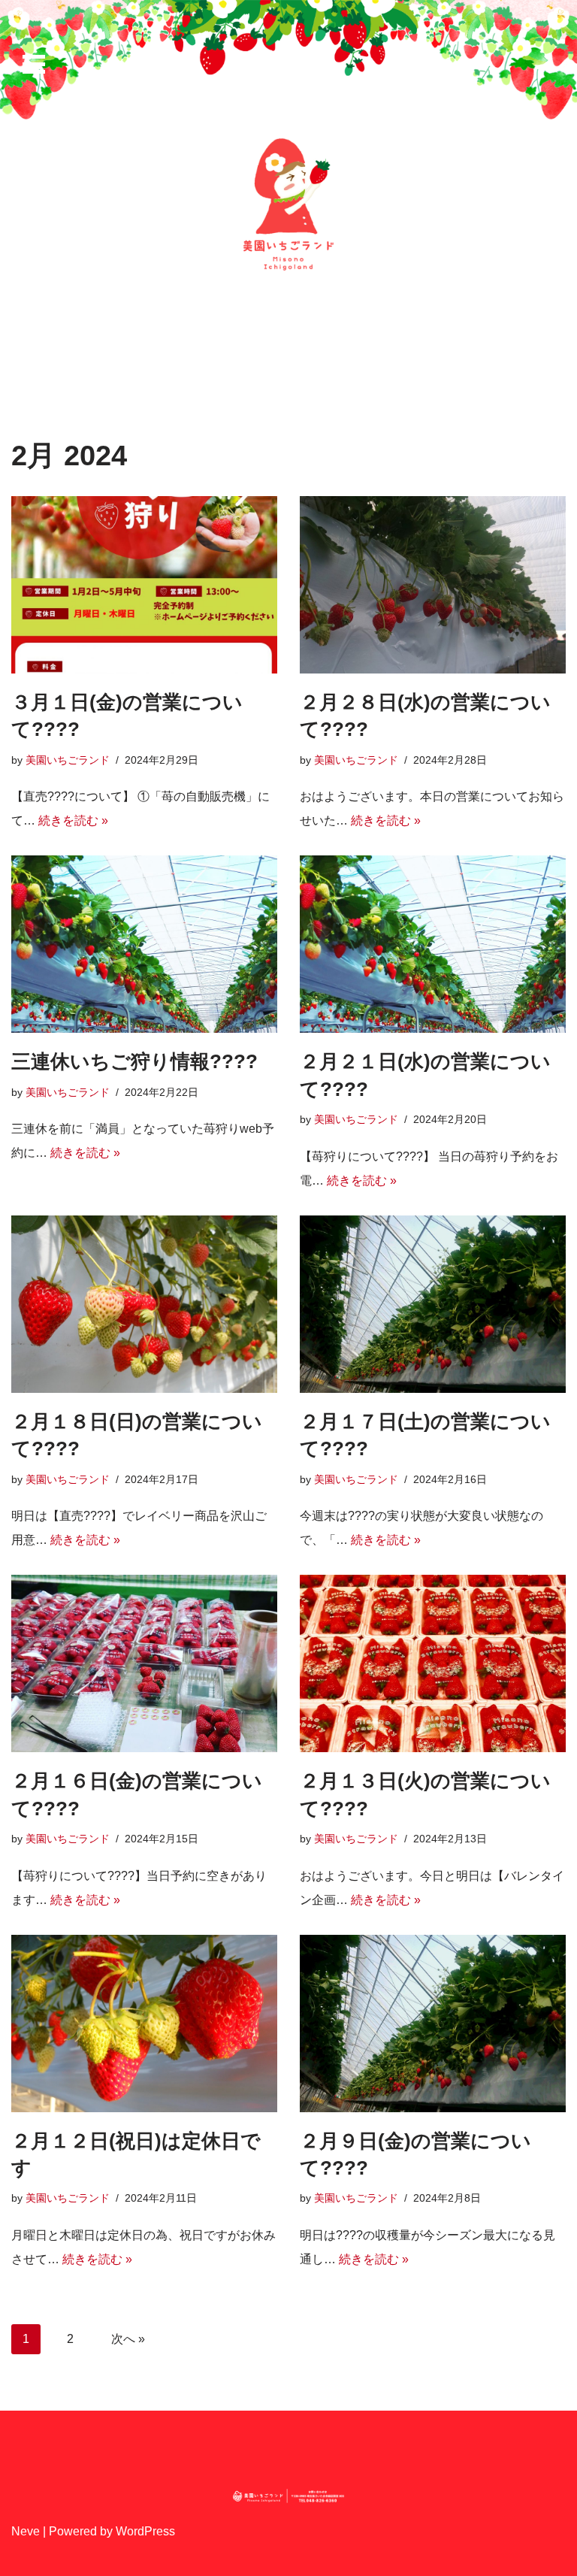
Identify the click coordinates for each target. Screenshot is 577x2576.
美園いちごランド (68, 760)
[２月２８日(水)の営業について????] (433, 585)
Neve (26, 2531)
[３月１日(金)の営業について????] (144, 585)
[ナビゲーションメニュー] (34, 64)
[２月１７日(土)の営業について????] (433, 1304)
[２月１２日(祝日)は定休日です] (144, 2024)
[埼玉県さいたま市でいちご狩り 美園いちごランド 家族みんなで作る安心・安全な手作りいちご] (288, 204)
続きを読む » (73, 820)
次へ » (128, 2339)
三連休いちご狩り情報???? (134, 1061)
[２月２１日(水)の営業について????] (433, 944)
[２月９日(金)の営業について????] (433, 2024)
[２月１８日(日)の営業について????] (144, 1304)
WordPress (145, 2531)
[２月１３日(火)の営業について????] (433, 1663)
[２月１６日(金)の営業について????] (144, 1663)
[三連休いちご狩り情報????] (144, 944)
